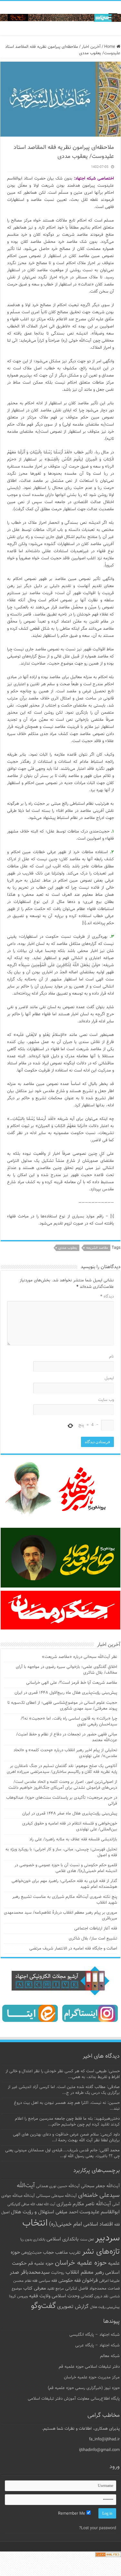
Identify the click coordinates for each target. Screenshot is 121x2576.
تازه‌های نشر (101, 2252)
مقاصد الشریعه (97, 1248)
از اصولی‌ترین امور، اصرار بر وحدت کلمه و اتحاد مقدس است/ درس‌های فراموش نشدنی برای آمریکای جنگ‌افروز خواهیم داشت (63, 1785)
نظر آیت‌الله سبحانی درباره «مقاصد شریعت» (80, 1657)
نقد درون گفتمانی (95, 2296)
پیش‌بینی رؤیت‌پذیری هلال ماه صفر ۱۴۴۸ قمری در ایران (70, 1814)
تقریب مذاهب (68, 2253)
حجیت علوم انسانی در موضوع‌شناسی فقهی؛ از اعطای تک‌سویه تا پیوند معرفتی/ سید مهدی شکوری (62, 1706)
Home (110, 47)
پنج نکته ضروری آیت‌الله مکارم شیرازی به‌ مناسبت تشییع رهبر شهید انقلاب (65, 1900)
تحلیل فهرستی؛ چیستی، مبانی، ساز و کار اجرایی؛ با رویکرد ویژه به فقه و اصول (61, 1852)
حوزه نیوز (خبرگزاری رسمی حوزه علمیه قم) (84, 2388)
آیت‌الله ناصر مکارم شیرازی (84, 2204)
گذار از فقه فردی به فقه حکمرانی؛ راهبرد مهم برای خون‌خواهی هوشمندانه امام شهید (64, 1884)
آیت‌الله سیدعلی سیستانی (56, 2196)
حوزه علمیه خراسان (81, 2263)
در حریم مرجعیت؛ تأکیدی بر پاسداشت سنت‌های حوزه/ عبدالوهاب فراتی (62, 1801)
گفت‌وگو (43, 2306)
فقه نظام (31, 2281)
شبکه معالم (110, 2356)
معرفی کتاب (35, 2288)
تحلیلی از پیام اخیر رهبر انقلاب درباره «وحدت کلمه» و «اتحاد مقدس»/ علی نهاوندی (65, 1753)
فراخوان (90, 2281)
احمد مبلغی (67, 2212)
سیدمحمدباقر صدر (30, 2272)
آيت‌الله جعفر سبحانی (100, 2186)
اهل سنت (87, 2240)
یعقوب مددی (68, 1248)
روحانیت (58, 2273)
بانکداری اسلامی (63, 2239)
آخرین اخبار (91, 47)
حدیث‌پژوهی (31, 2253)
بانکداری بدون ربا (33, 2240)
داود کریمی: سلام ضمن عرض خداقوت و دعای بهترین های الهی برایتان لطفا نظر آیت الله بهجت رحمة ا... (66, 2137)
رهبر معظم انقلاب (85, 2272)
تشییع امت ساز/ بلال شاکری (93, 1939)
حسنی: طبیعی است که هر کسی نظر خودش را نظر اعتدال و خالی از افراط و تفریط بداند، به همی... (63, 2074)
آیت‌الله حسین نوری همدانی (58, 2186)
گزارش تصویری (73, 2307)
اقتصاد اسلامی (98, 2224)
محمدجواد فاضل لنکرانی (86, 2289)
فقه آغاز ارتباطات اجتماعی (96, 1929)
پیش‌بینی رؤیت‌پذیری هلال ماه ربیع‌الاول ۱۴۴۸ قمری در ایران (66, 1693)
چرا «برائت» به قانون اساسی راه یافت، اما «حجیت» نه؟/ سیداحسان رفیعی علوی (69, 1722)
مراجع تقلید (55, 2289)
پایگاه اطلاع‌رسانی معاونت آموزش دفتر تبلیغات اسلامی (74, 2399)
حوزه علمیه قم (41, 2264)
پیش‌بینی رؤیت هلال (105, 2307)
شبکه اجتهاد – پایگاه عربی (97, 2345)
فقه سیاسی (48, 2281)
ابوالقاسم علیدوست (100, 2212)
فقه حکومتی (70, 2281)
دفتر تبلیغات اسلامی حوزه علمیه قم (89, 2367)
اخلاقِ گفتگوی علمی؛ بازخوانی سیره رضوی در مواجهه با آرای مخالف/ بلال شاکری (66, 1670)
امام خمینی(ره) (66, 2224)
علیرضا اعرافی (109, 2281)
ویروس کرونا (18, 2296)
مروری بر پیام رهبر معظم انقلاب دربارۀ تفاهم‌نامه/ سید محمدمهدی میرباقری (60, 1916)
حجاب (48, 2253)
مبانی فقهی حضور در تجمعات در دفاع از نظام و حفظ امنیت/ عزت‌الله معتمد (67, 1737)
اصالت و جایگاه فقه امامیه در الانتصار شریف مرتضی (73, 1949)
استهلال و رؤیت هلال (33, 2212)
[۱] (84, 923)
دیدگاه (107, 1297)
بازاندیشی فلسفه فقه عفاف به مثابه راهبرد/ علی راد (73, 1839)
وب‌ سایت (106, 1400)
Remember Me (72, 2514)
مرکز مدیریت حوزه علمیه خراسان (92, 2377)
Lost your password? (98, 2528)
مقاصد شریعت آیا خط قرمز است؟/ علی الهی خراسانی (72, 1683)
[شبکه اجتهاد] (60, 18)
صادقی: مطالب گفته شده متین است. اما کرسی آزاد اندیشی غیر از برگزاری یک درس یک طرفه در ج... (64, 2090)
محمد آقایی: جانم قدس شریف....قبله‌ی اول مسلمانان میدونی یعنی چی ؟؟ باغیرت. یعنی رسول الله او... (62, 2153)
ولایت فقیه (40, 2296)
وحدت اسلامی (66, 2296)
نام (111, 1357)
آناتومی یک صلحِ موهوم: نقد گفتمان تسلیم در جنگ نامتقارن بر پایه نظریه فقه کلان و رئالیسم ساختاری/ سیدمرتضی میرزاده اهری (62, 1769)
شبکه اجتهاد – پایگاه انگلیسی (95, 2335)
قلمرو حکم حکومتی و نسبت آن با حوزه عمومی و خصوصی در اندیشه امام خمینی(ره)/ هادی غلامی (66, 1868)
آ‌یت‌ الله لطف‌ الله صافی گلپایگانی (31, 2204)
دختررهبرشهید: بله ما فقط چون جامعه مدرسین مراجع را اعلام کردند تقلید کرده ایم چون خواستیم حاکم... (67, 2122)
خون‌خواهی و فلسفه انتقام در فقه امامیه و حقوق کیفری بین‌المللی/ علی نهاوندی (70, 1826)
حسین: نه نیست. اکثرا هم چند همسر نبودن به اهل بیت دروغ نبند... (67, 2106)
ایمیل (109, 1378)
